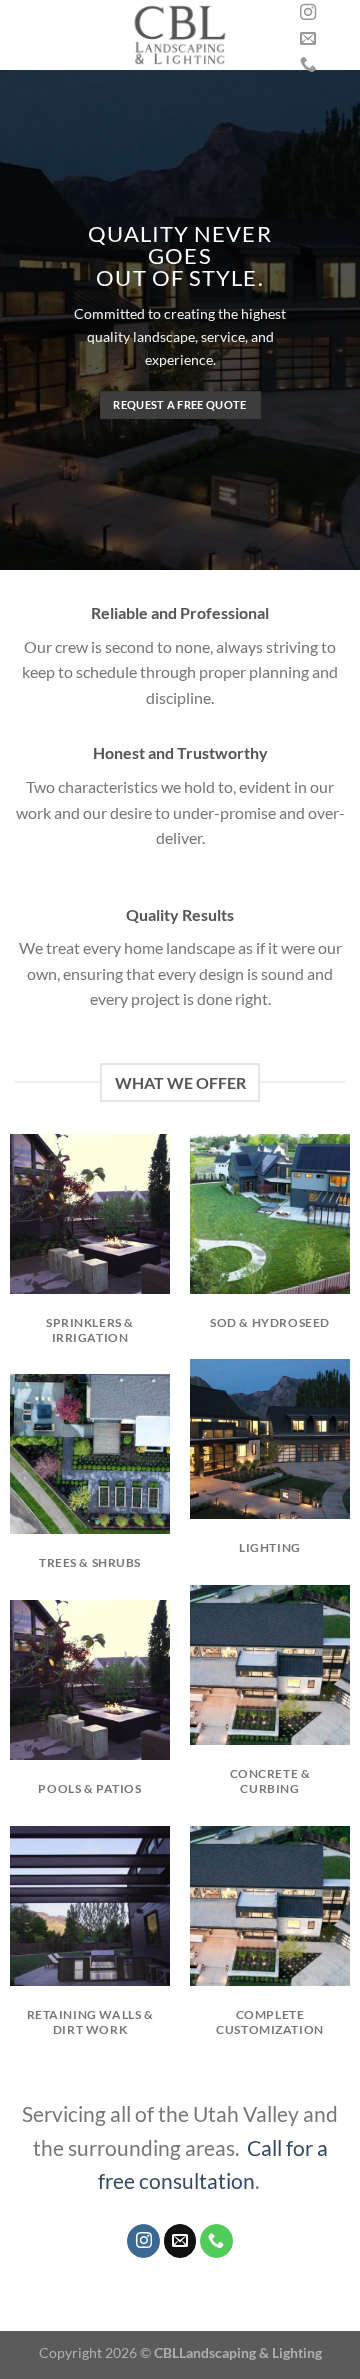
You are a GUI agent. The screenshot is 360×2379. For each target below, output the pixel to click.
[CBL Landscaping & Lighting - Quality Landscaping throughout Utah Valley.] (180, 35)
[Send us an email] (308, 39)
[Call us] (308, 65)
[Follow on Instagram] (308, 13)
